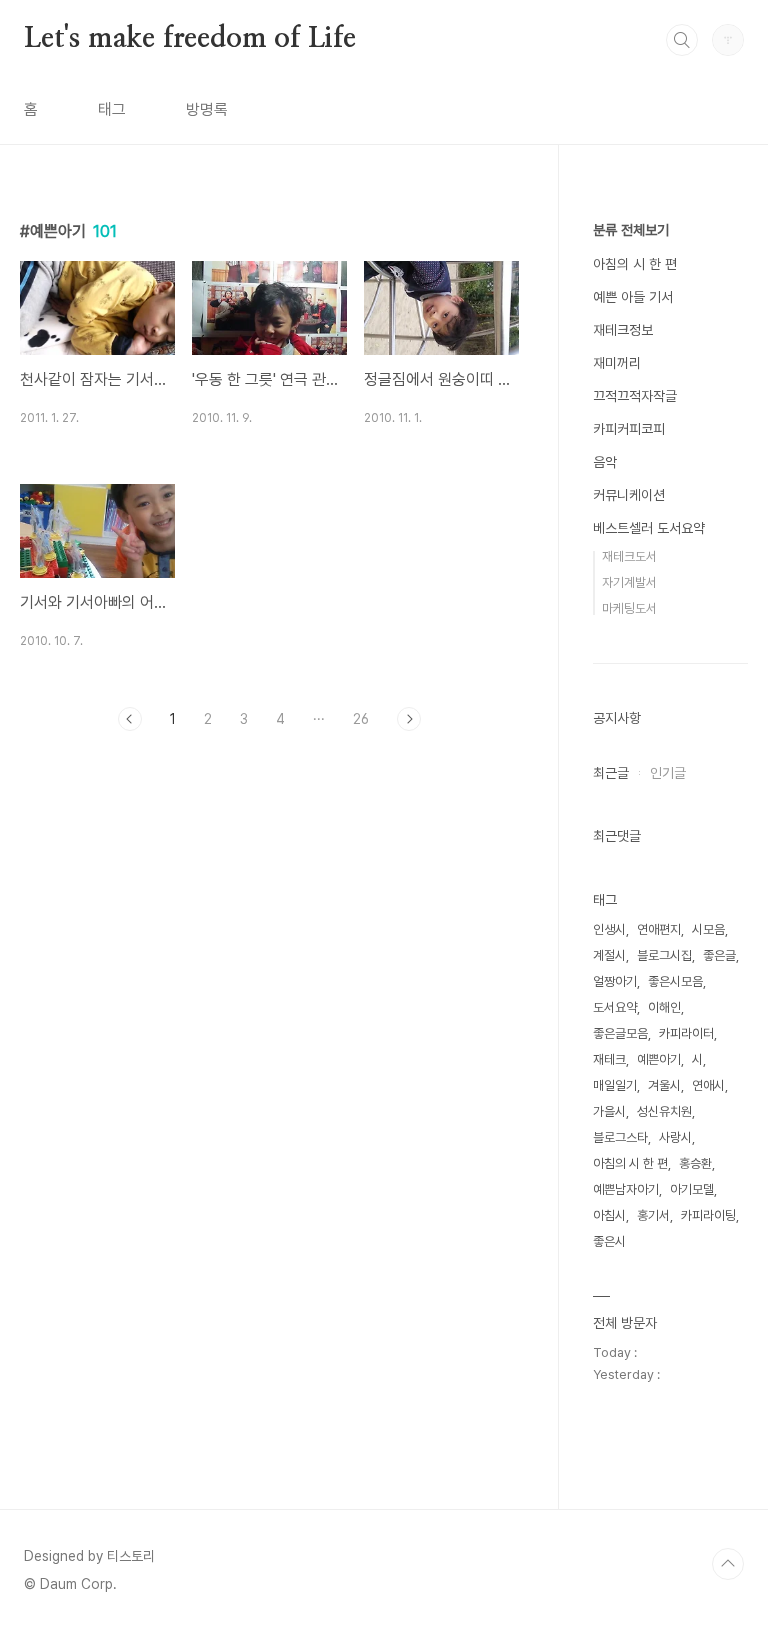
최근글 (611, 773)
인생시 (609, 929)
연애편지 (659, 929)
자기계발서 (629, 582)
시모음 (708, 929)
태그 (112, 109)
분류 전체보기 (631, 230)
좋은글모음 (620, 1033)
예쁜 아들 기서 (633, 297)
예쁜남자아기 (626, 1189)
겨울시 (664, 1085)
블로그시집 (664, 955)
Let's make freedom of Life (190, 39)
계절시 (609, 955)
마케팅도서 (629, 608)
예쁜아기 (659, 1059)
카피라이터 (686, 1033)
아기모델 (692, 1189)
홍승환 (695, 1163)
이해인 (664, 1007)
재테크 (609, 1059)
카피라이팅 (708, 1215)
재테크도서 (629, 556)
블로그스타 (620, 1137)
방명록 (207, 109)
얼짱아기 (615, 981)
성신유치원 (664, 1111)
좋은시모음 (675, 981)
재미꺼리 (617, 363)
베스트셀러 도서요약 (649, 528)
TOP (728, 1564)
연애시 (708, 1085)
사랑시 (675, 1137)
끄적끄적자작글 (635, 396)
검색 (682, 40)
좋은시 (609, 1241)
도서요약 (615, 1007)
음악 (605, 462)
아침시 (609, 1215)
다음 (409, 719)
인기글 (668, 773)
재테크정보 (623, 330)
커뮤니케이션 (629, 495)
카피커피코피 (629, 429)
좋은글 (719, 955)
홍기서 (653, 1215)
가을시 (609, 1111)
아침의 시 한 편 (635, 264)
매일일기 (615, 1085)
